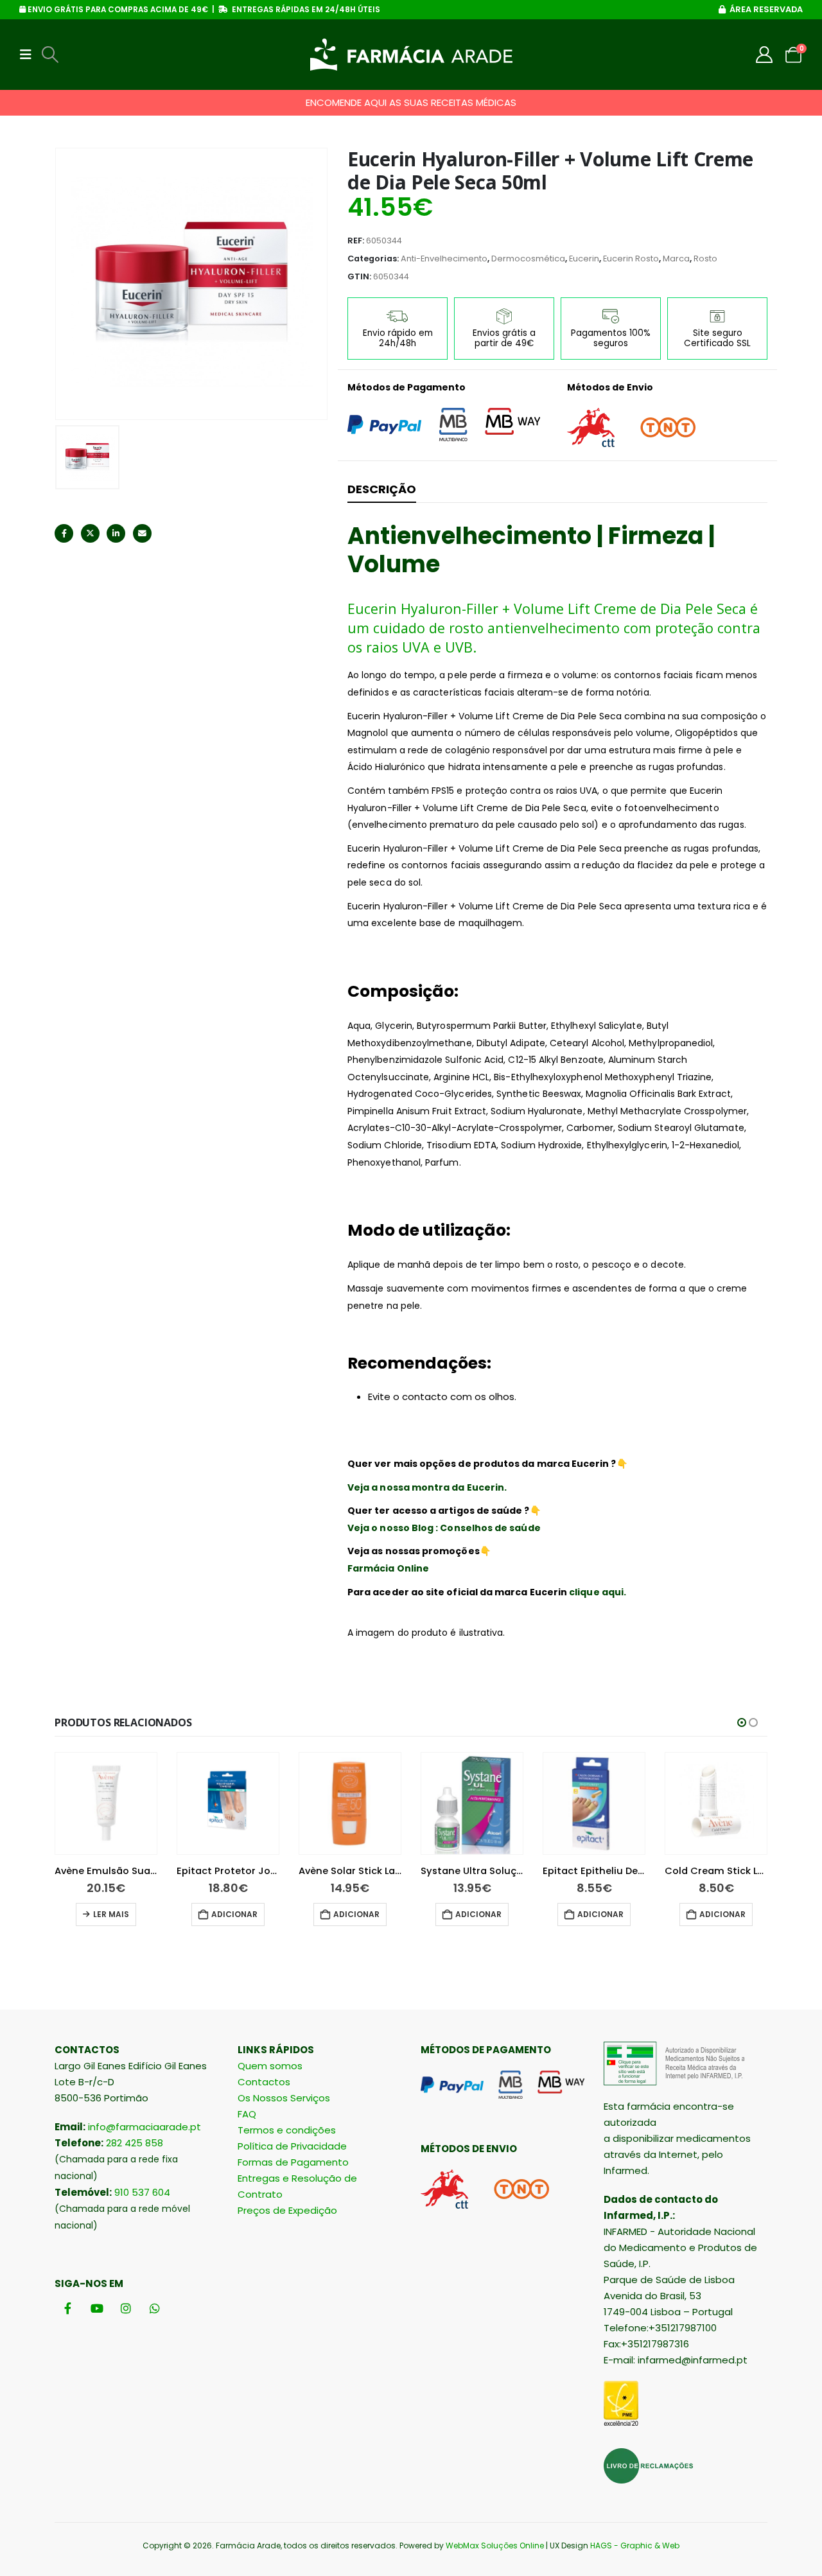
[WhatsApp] (154, 2309)
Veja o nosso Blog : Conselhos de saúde (444, 1528)
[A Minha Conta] (765, 55)
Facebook (64, 533)
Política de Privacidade (292, 2146)
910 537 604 (142, 2192)
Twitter (90, 533)
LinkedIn (116, 533)
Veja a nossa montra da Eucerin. (428, 1487)
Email (142, 533)
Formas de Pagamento (293, 2162)
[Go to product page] (106, 1803)
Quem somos (270, 2066)
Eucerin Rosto (631, 258)
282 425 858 (135, 2143)
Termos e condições (287, 2130)
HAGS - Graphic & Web (635, 2545)
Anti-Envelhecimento (444, 258)
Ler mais (111, 1914)
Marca (676, 258)
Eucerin (584, 258)
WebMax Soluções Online (495, 2545)
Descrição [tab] (382, 489)
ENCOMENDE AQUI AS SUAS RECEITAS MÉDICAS (411, 102)
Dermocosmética (528, 258)
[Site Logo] (411, 55)
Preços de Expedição (287, 2210)
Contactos (264, 2082)
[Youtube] (97, 2309)
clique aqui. (598, 1592)
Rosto (705, 258)
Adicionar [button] (234, 1914)
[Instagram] (126, 2309)
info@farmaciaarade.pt (144, 2127)
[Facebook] (68, 2309)
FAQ (247, 2114)
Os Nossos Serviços (284, 2098)
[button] (30, 55)
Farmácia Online (388, 1568)
